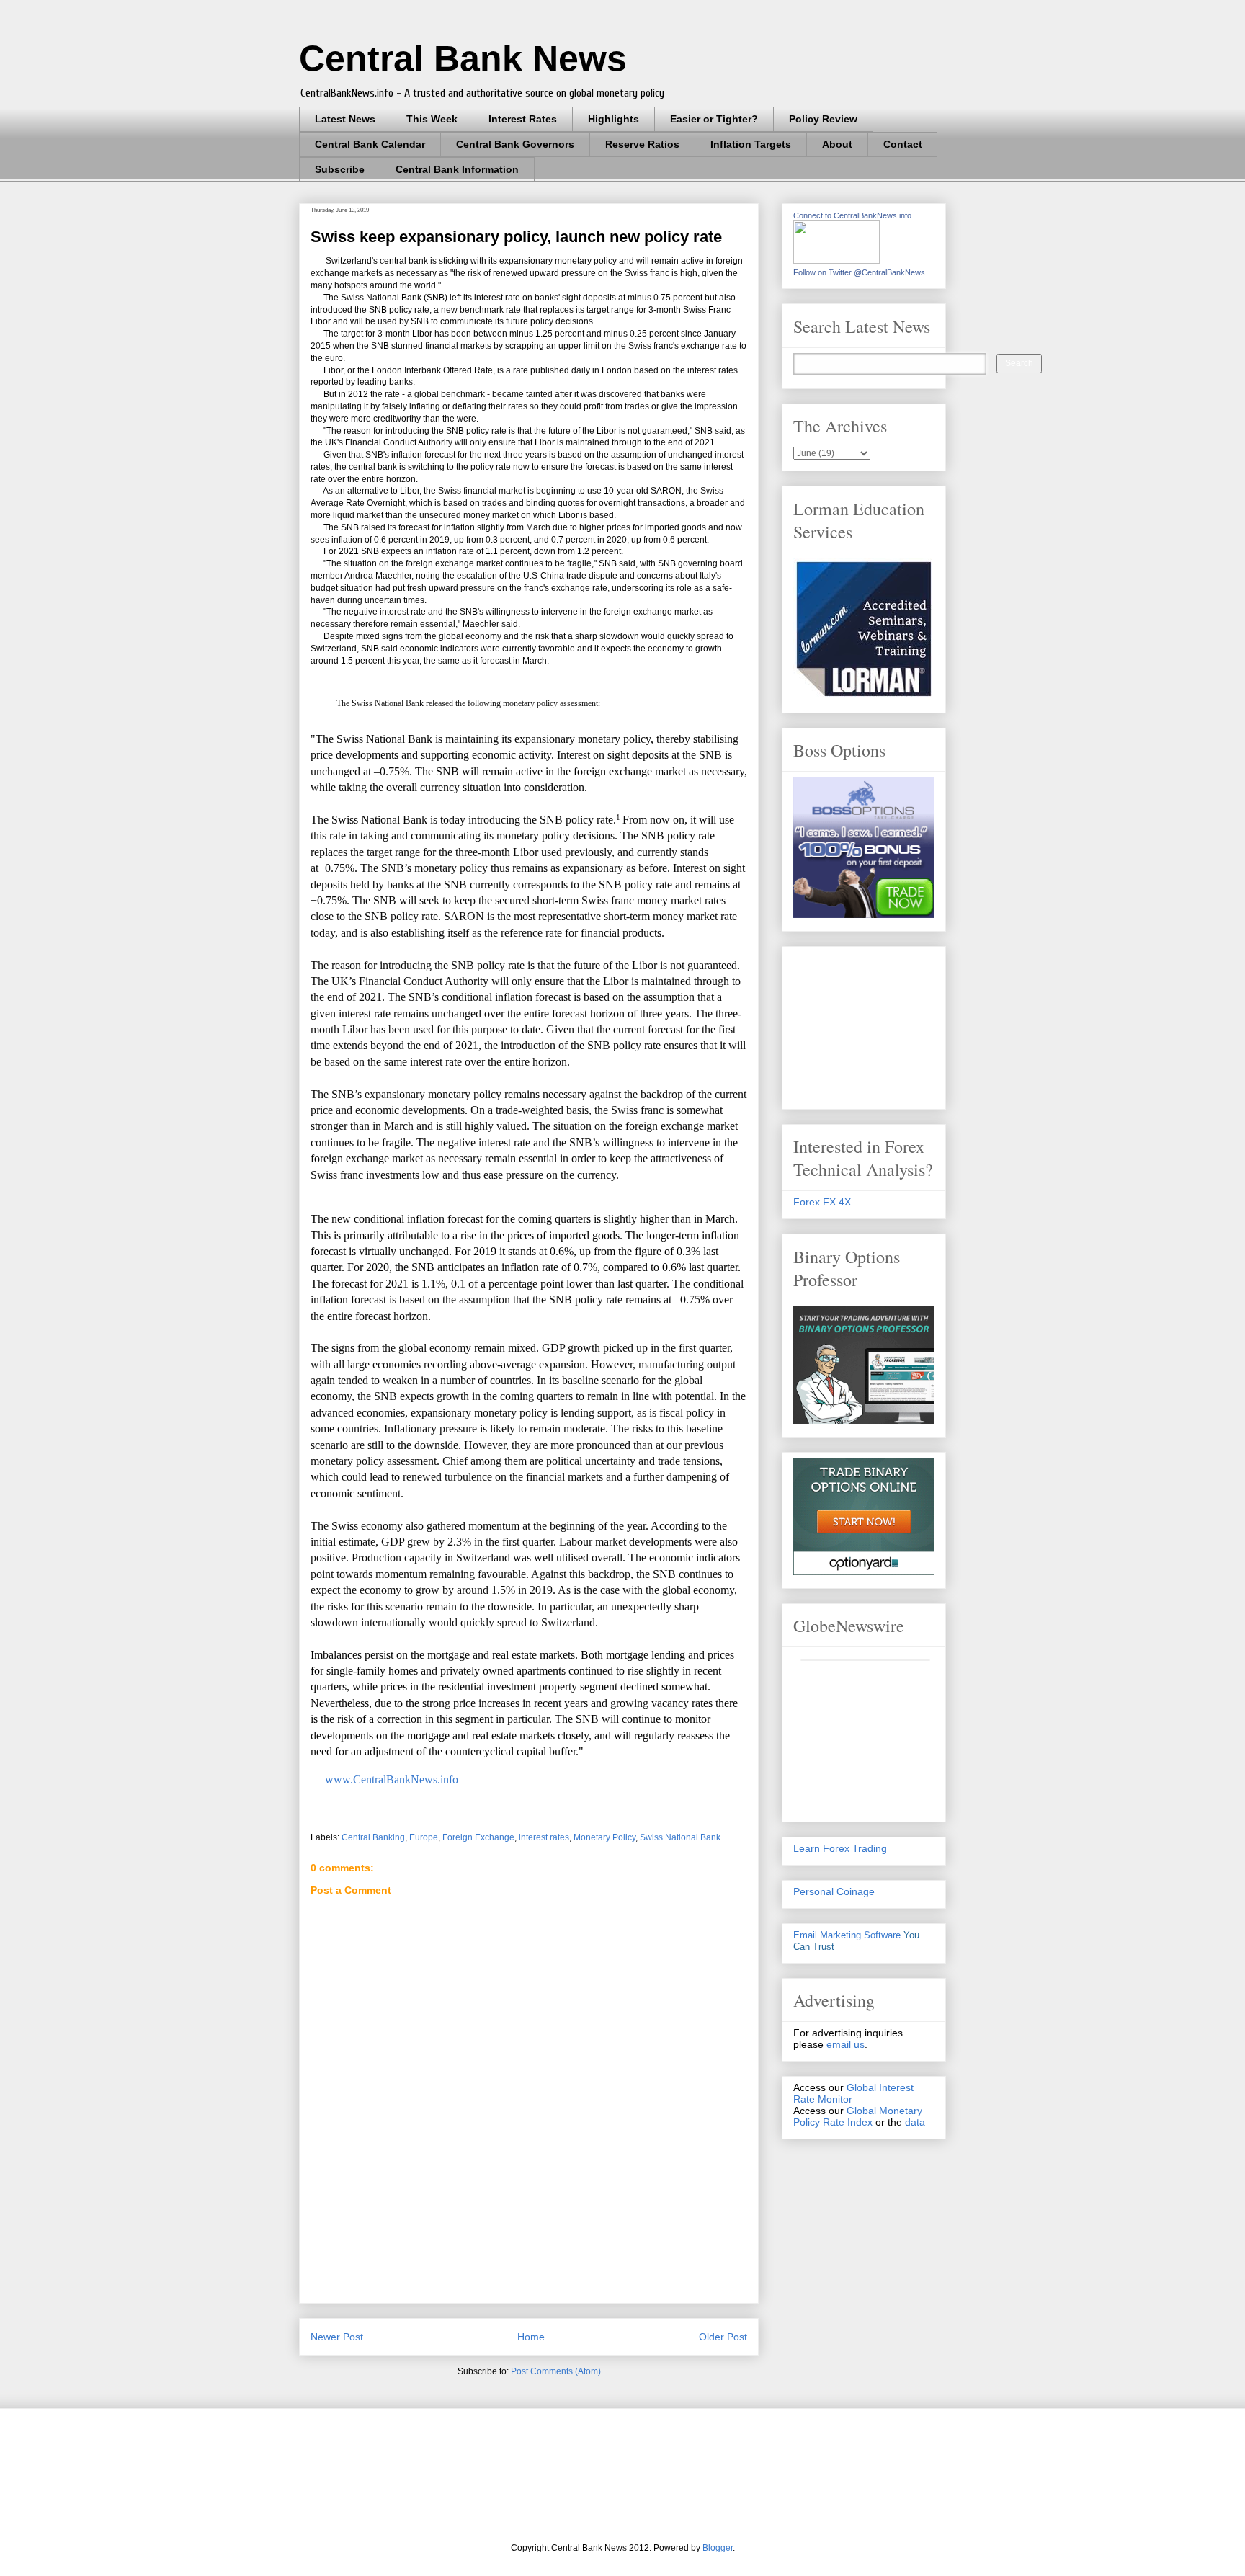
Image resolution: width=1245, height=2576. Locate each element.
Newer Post (337, 2337)
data (915, 2122)
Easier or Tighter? (714, 119)
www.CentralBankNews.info (390, 1779)
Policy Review (823, 119)
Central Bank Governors (515, 144)
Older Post (723, 2337)
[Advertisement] (573, 2260)
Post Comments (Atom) (556, 2371)
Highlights (613, 119)
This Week (432, 119)
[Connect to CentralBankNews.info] (836, 260)
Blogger (718, 2548)
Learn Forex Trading (840, 1848)
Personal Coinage (834, 1891)
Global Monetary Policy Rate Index (858, 2116)
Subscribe (340, 169)
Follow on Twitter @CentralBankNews (859, 272)
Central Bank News (463, 58)
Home (531, 2337)
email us (845, 2044)
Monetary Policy (604, 1837)
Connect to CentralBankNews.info (852, 215)
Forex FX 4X (822, 1202)
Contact (903, 144)
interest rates (544, 1837)
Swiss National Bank (680, 1837)
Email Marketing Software (847, 1935)
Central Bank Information (457, 169)
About (837, 144)
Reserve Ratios (642, 144)
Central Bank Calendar (370, 144)
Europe (424, 1837)
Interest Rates (523, 119)
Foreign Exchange (478, 1837)
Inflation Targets (751, 144)
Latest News (345, 119)
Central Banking (373, 1837)
